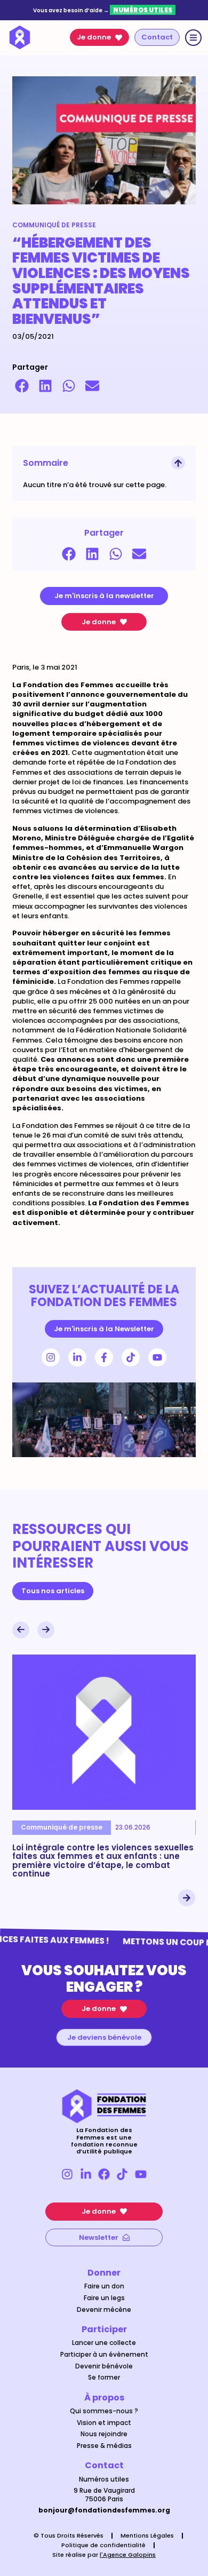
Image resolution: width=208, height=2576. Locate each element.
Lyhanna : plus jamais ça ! (101, 1847)
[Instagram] (51, 1357)
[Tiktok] (131, 1357)
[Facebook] (104, 2174)
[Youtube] (157, 1357)
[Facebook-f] (104, 1357)
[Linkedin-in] (77, 1357)
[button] (22, 386)
